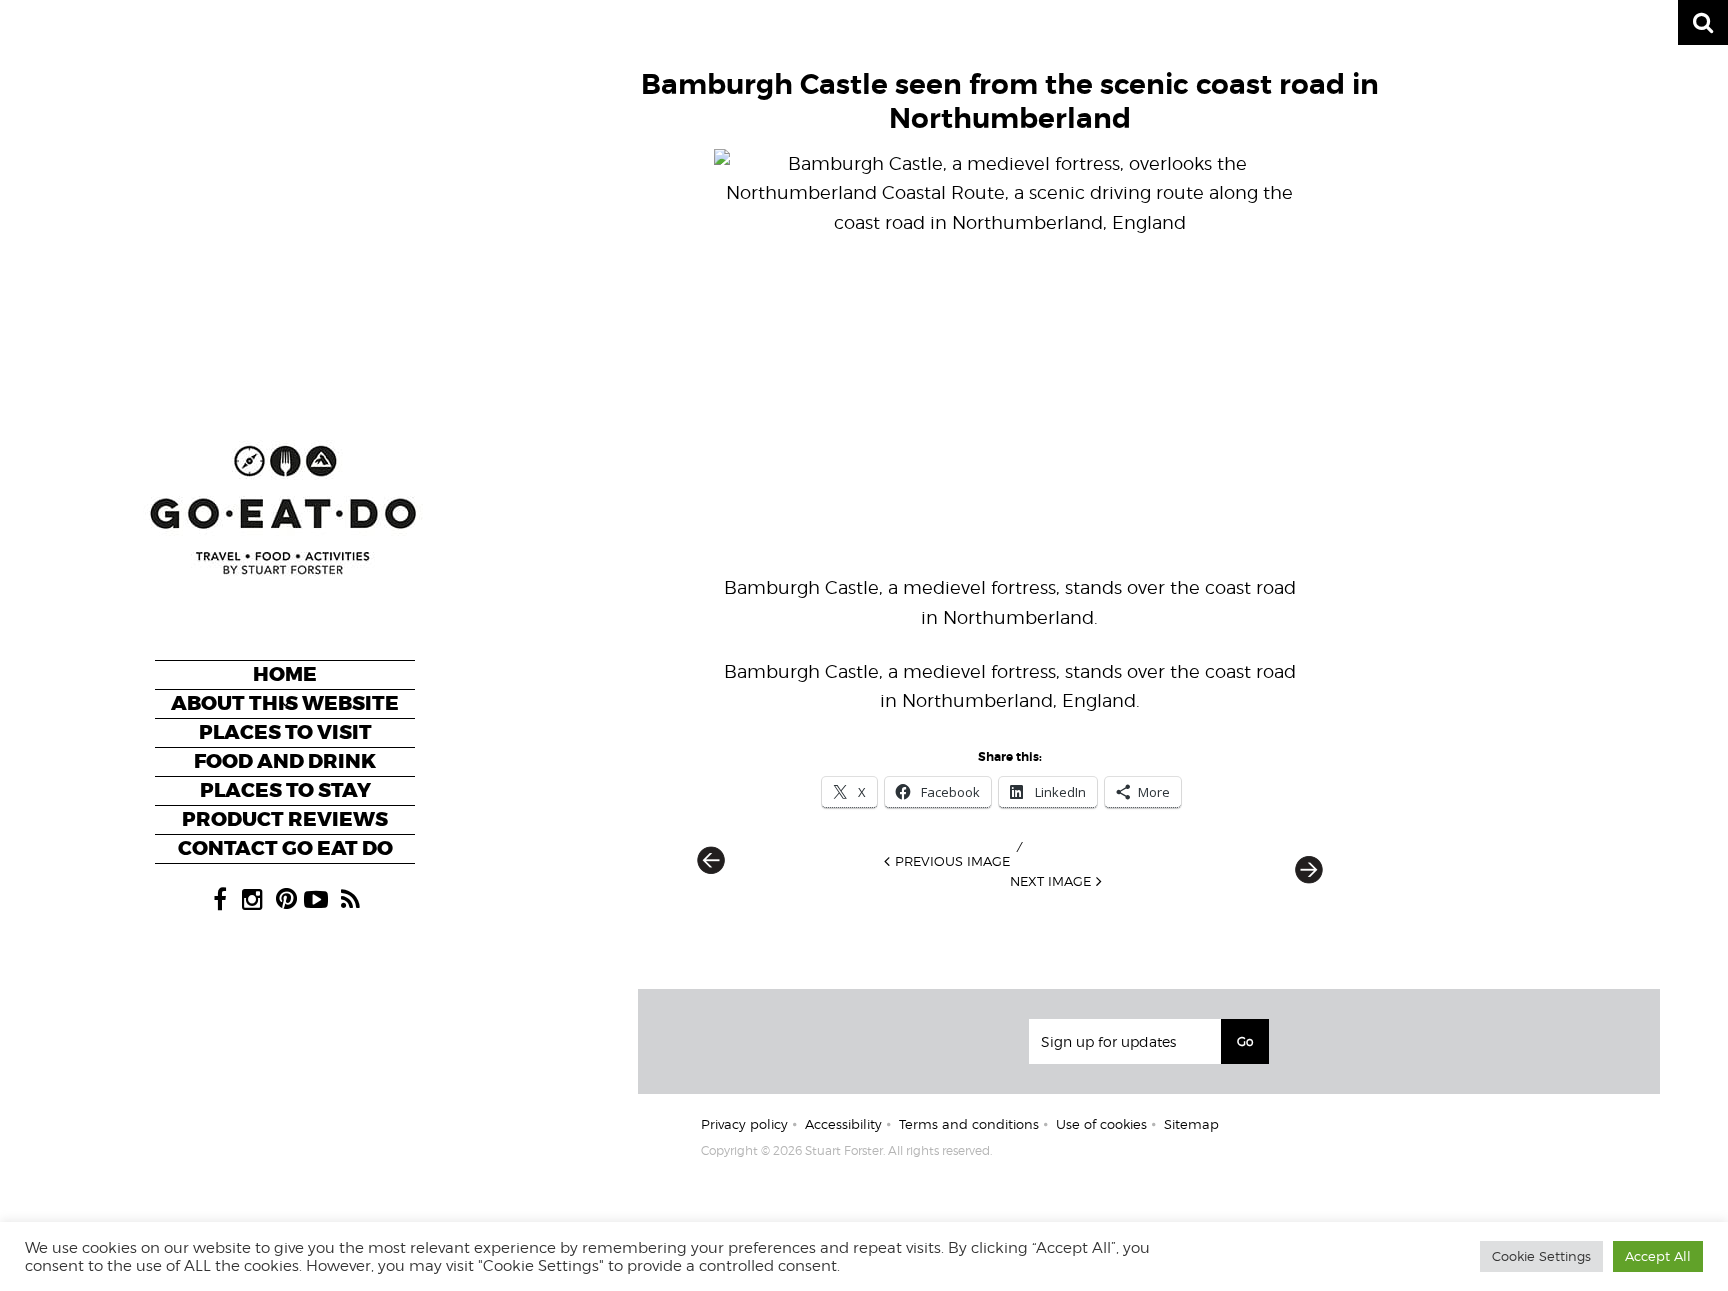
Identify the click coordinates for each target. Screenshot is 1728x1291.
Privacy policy (744, 1124)
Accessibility (843, 1124)
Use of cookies (1101, 1124)
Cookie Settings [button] (1541, 1256)
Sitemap (1191, 1124)
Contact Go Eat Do (285, 848)
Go (1245, 1041)
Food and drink (285, 761)
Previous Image (952, 861)
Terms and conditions (969, 1124)
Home (285, 674)
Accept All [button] (1658, 1256)
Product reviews (285, 819)
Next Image (1050, 881)
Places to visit (285, 732)
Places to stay (285, 790)
